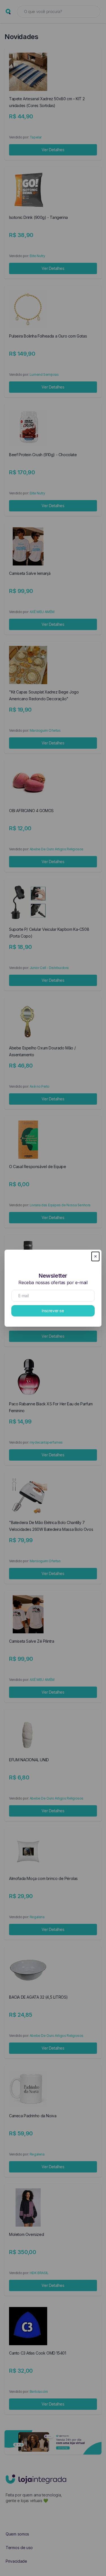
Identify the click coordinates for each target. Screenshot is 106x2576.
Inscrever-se (53, 1311)
